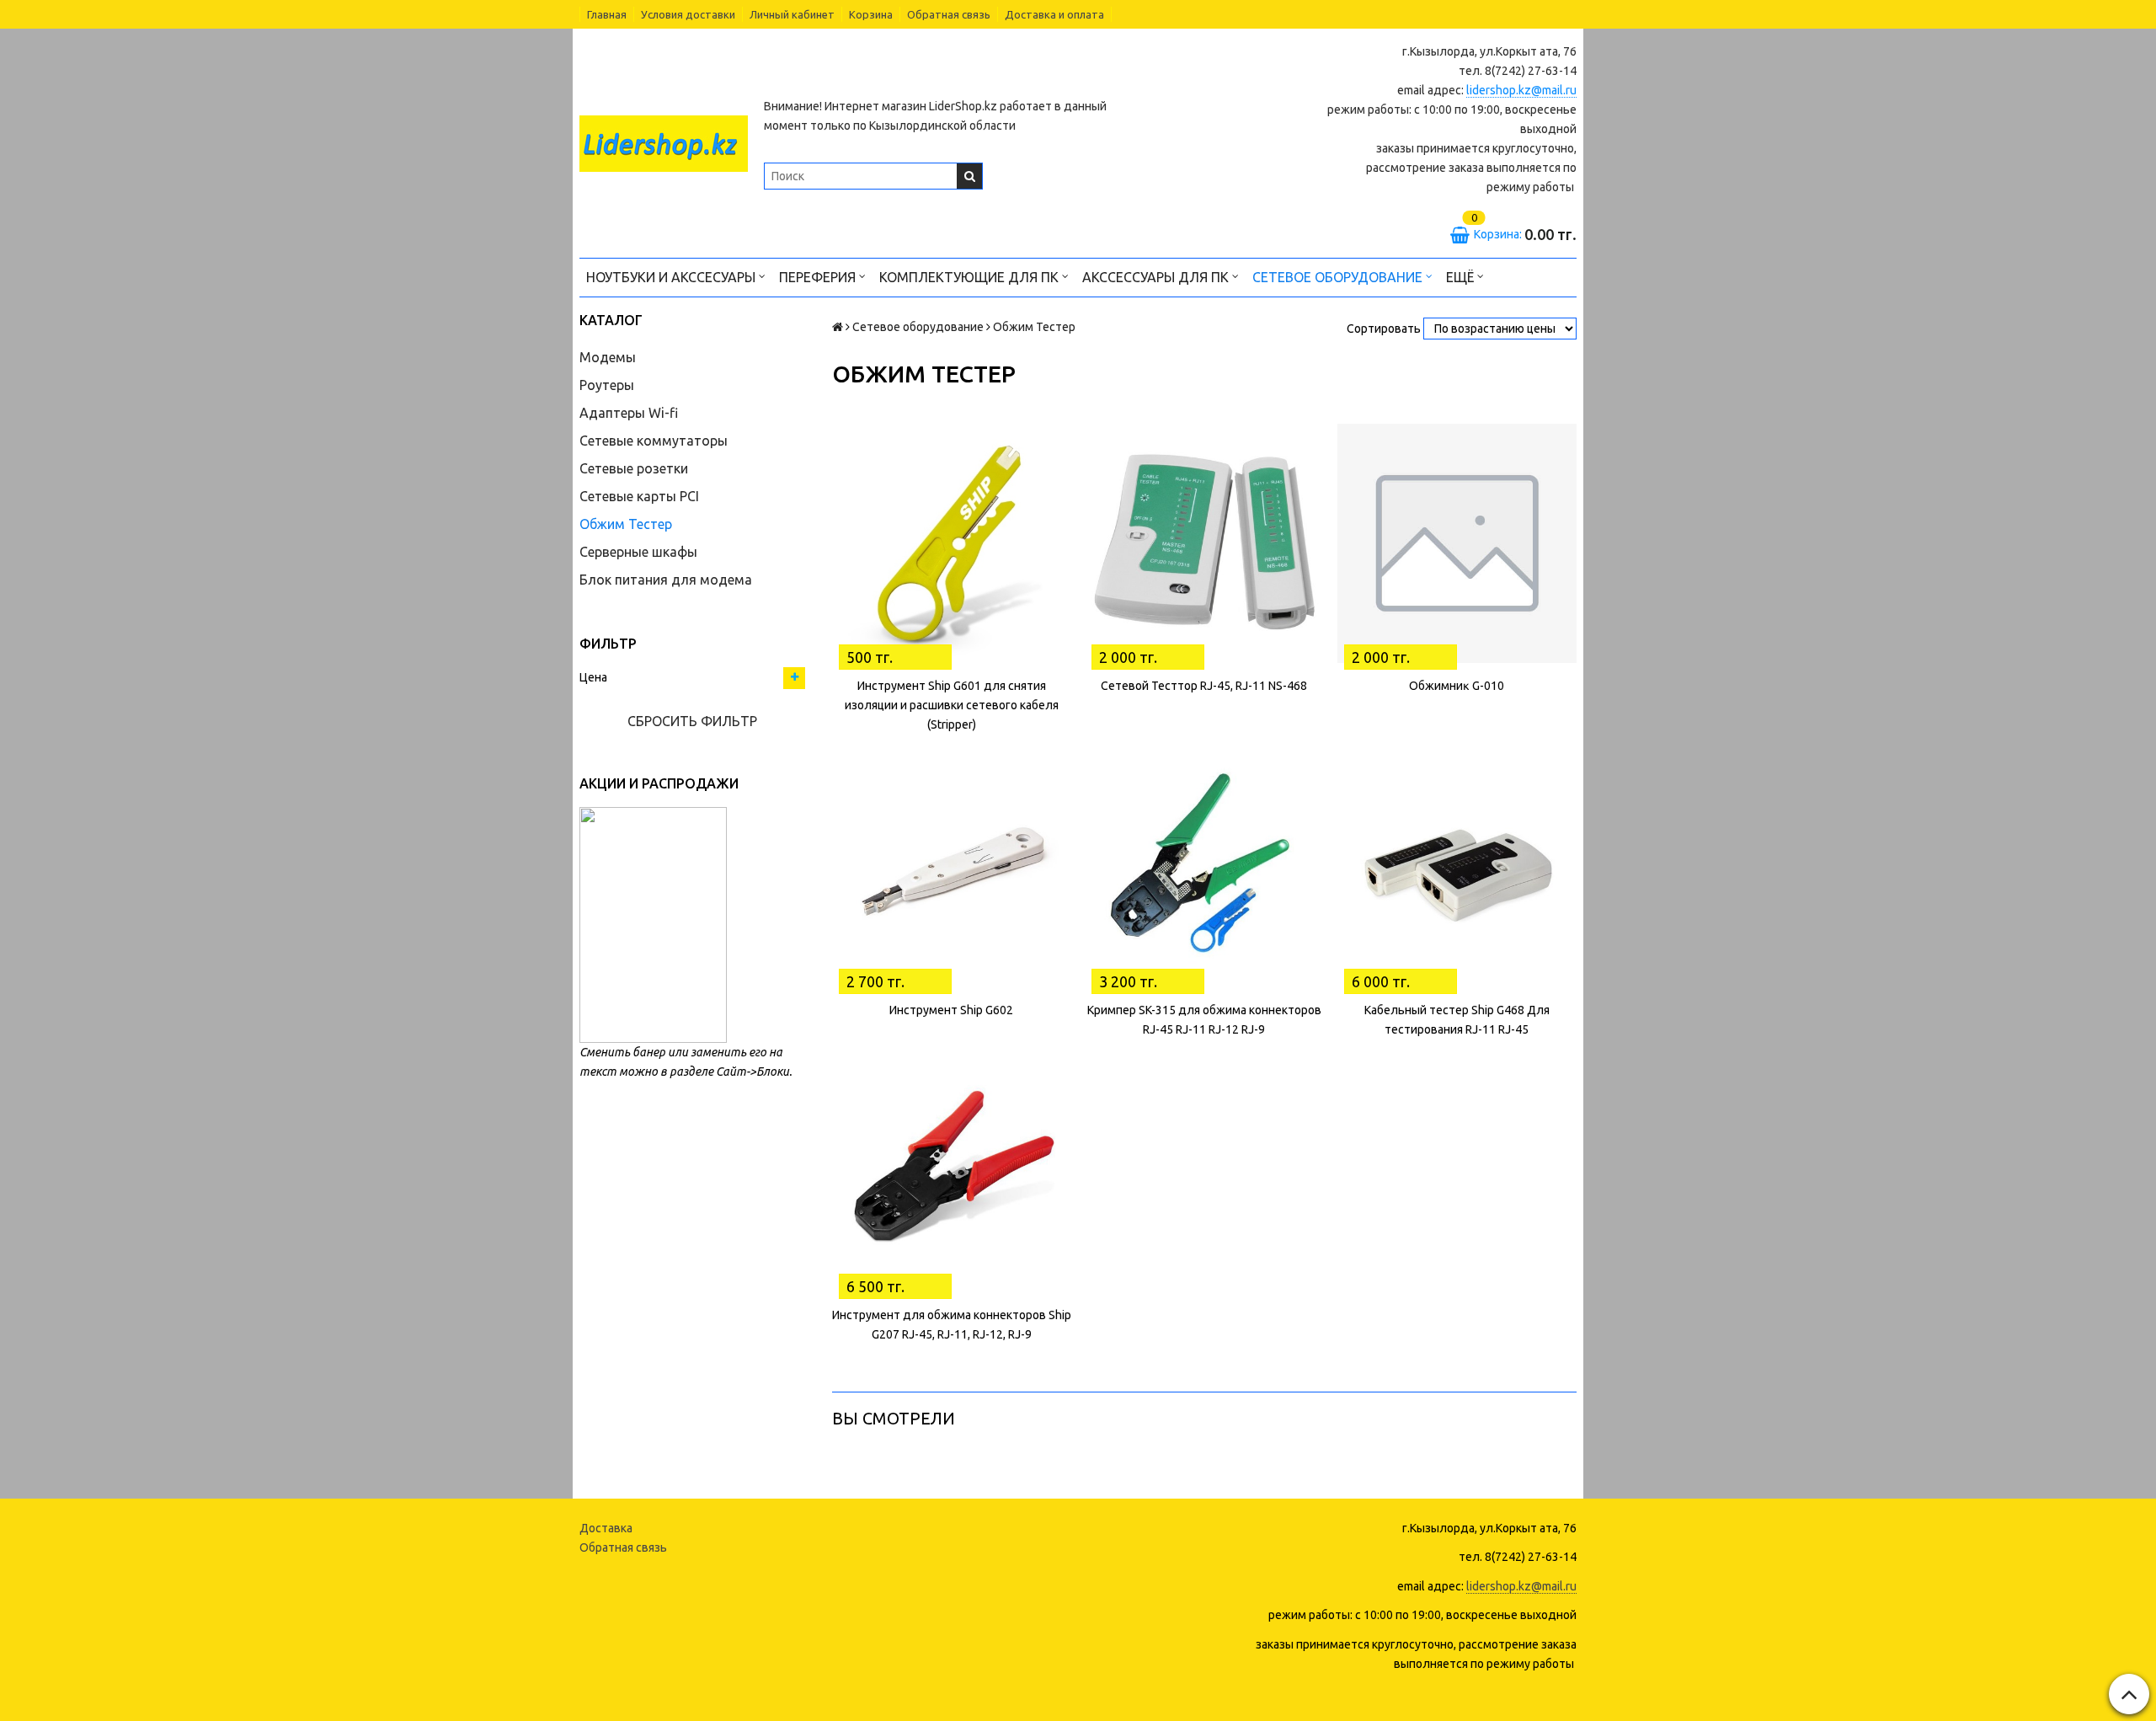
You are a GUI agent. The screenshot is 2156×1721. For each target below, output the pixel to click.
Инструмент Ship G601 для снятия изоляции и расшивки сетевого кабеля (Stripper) (952, 705)
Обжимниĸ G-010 (1457, 686)
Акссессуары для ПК (1157, 277)
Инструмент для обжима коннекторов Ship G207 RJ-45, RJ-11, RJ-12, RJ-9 (952, 1325)
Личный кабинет (792, 14)
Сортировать (1384, 329)
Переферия (819, 277)
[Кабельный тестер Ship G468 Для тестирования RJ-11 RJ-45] (1457, 868)
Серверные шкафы (638, 552)
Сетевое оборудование (1339, 277)
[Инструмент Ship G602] (952, 868)
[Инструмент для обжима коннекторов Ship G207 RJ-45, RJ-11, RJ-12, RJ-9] (952, 1173)
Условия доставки (688, 14)
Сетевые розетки (634, 468)
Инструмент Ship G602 (951, 1010)
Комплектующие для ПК (971, 277)
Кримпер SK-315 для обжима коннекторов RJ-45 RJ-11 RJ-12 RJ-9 (1204, 1020)
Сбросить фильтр (692, 721)
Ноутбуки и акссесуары (672, 277)
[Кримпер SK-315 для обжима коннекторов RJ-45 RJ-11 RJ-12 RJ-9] (1204, 868)
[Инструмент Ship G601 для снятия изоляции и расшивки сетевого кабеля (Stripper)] (952, 543)
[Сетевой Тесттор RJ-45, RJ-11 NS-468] (1204, 543)
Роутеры (607, 385)
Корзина (871, 14)
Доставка (606, 1528)
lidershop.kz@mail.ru (1521, 90)
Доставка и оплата (1054, 14)
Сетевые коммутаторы (654, 441)
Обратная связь (949, 14)
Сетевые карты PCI (639, 496)
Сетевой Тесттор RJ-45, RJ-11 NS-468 (1204, 686)
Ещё (1460, 277)
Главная (607, 14)
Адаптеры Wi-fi (629, 413)
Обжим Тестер (626, 524)
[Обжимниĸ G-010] (1457, 543)
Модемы (608, 357)
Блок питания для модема (666, 580)
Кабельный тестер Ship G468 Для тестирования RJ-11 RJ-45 (1457, 1020)
